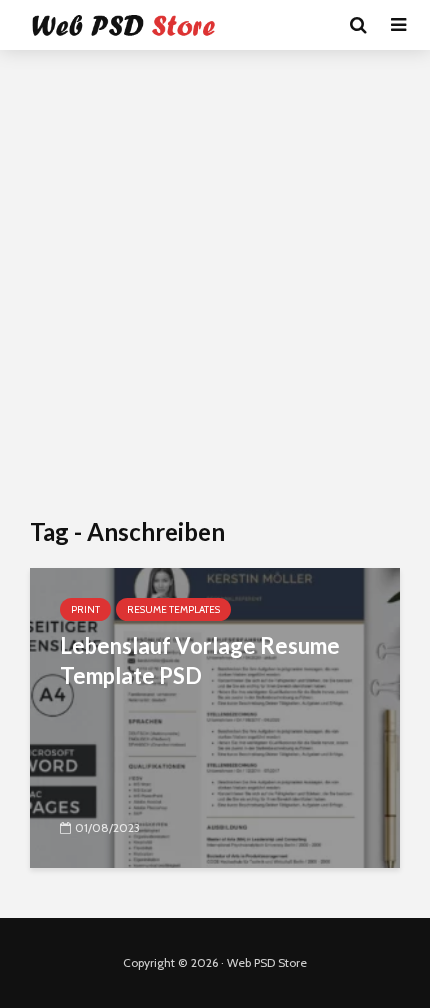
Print (85, 609)
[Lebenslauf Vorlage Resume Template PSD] (215, 716)
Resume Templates (173, 609)
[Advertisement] (215, 285)
